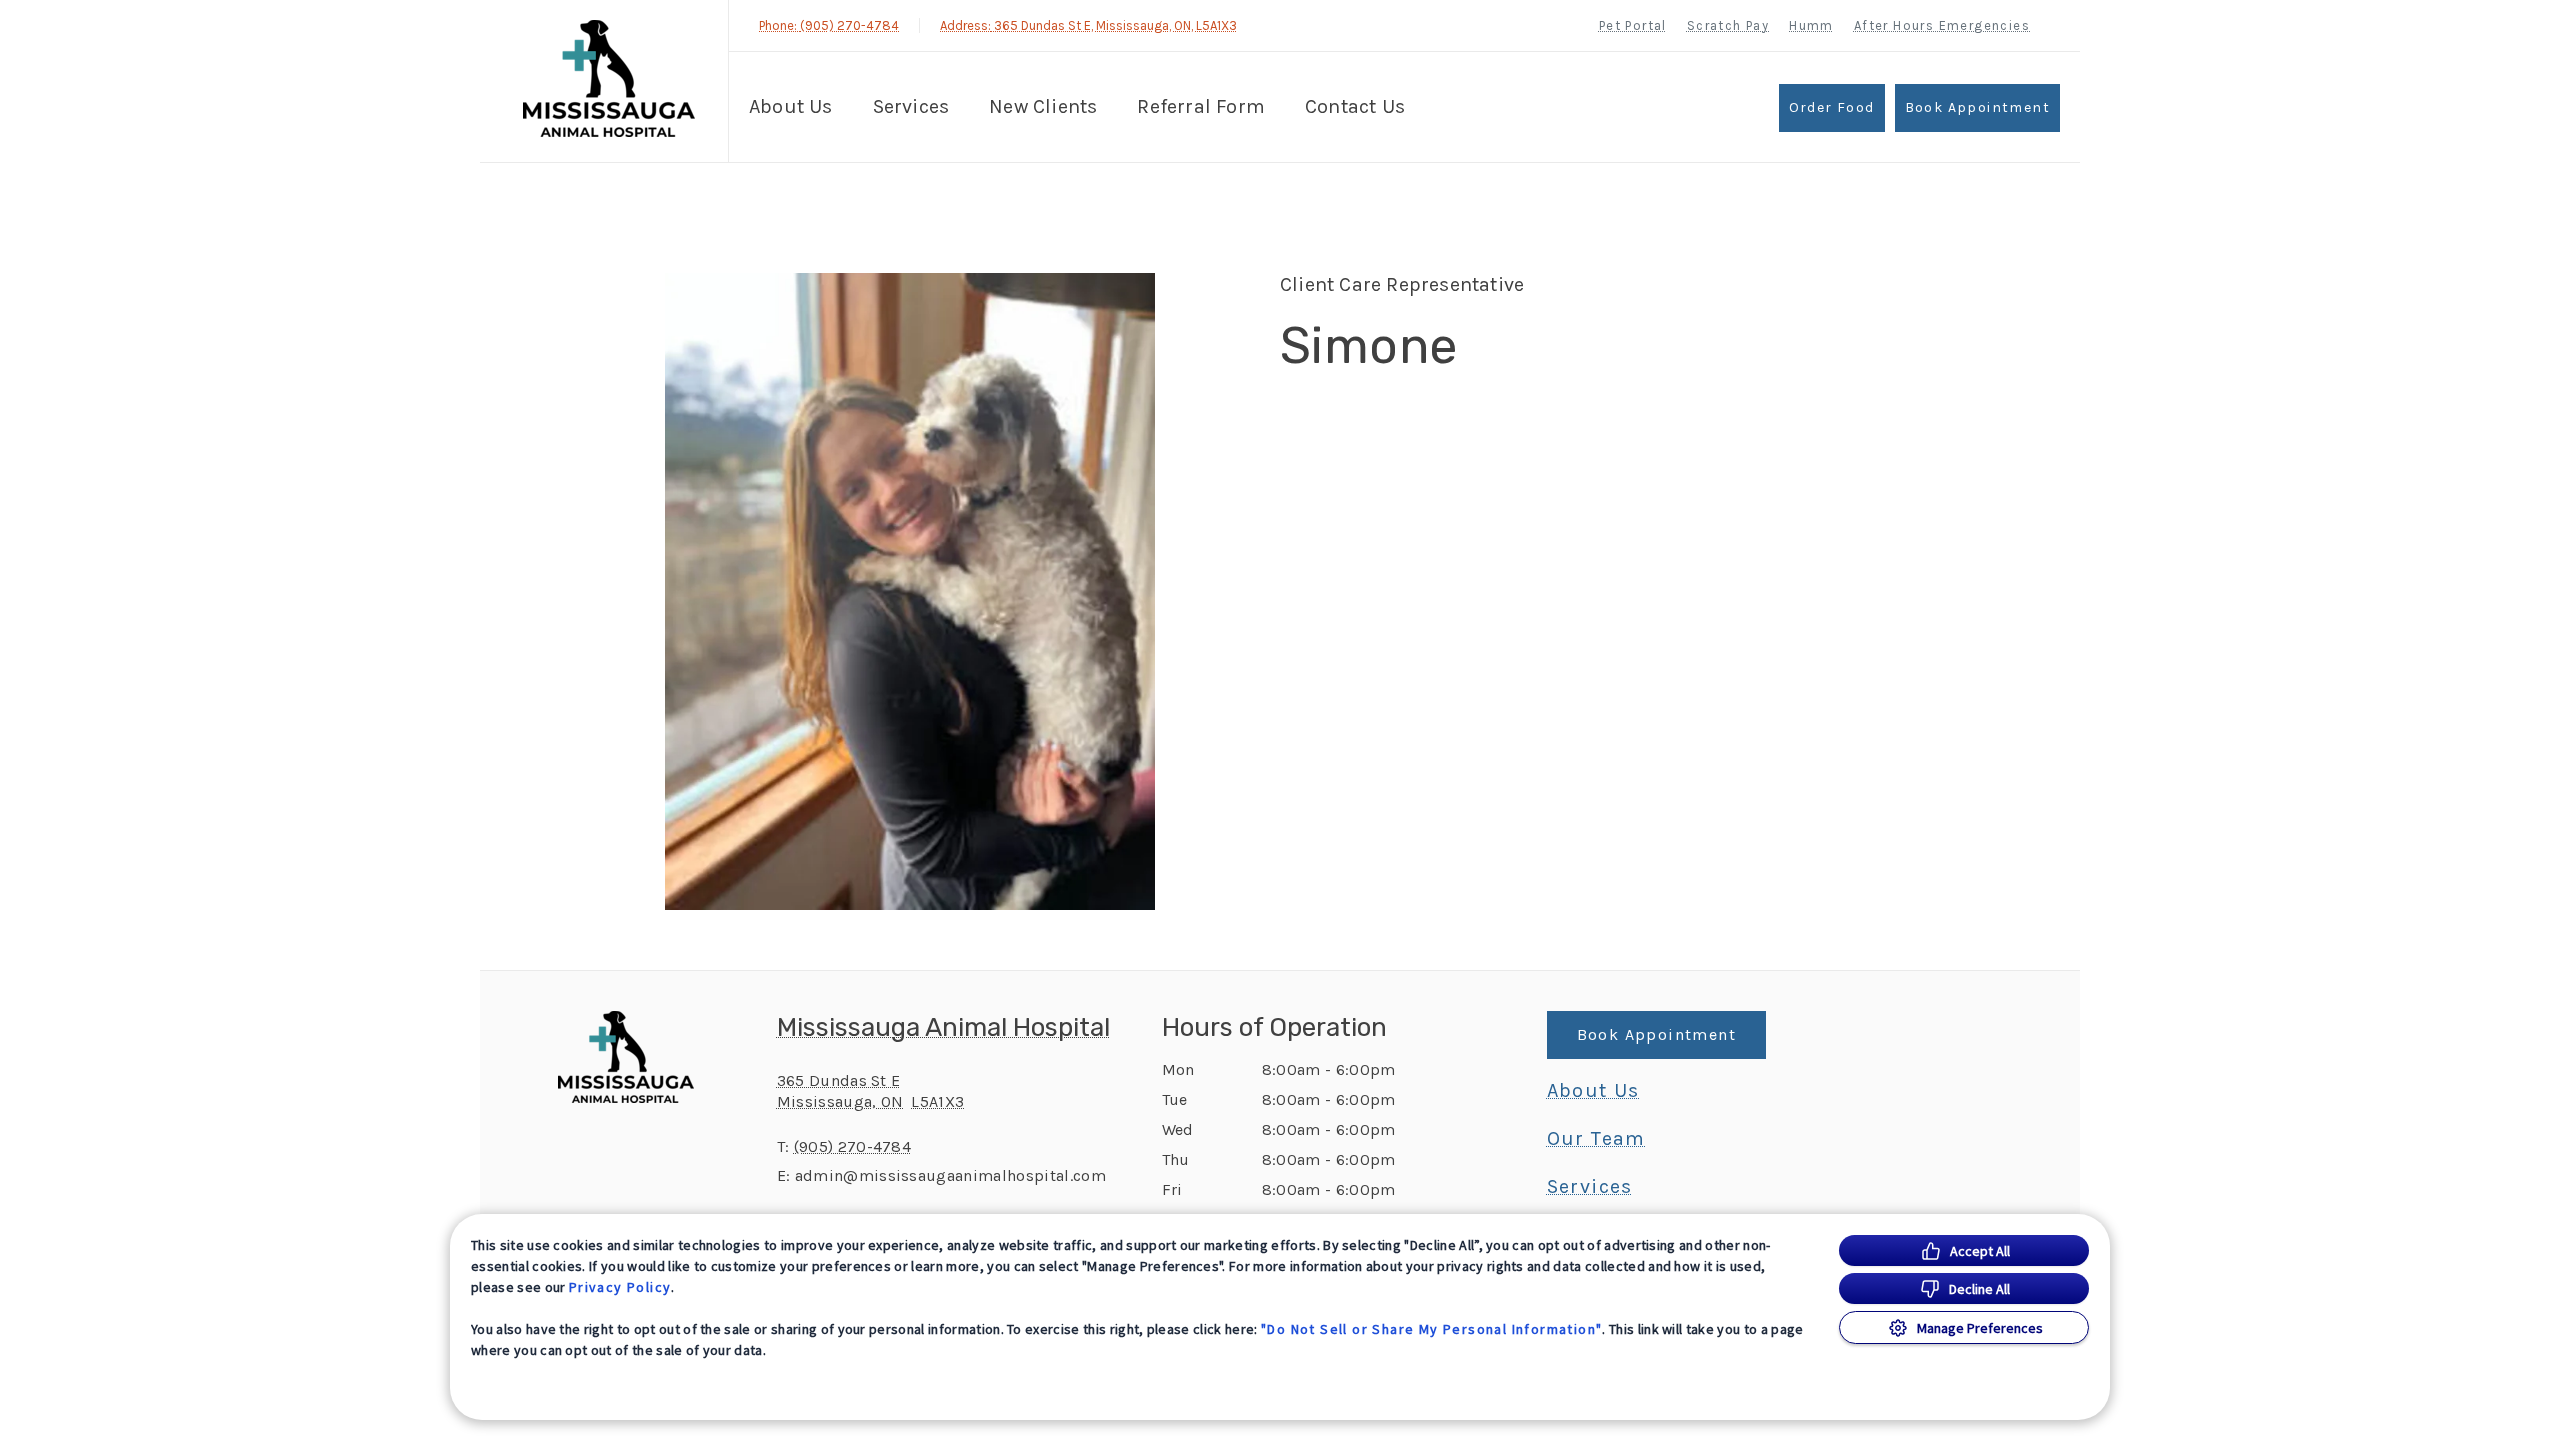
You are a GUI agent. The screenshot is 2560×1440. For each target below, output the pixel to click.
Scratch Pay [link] (1728, 25)
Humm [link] (1811, 25)
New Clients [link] (1043, 106)
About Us (791, 106)
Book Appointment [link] (1977, 107)
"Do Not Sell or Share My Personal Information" (1431, 1329)
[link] (609, 78)
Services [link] (1590, 1187)
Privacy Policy (620, 1287)
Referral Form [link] (1201, 106)
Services (911, 106)
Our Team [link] (1596, 1139)
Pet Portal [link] (1633, 25)
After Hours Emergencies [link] (1942, 25)
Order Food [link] (1832, 107)
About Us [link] (1593, 1091)
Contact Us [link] (1355, 106)
